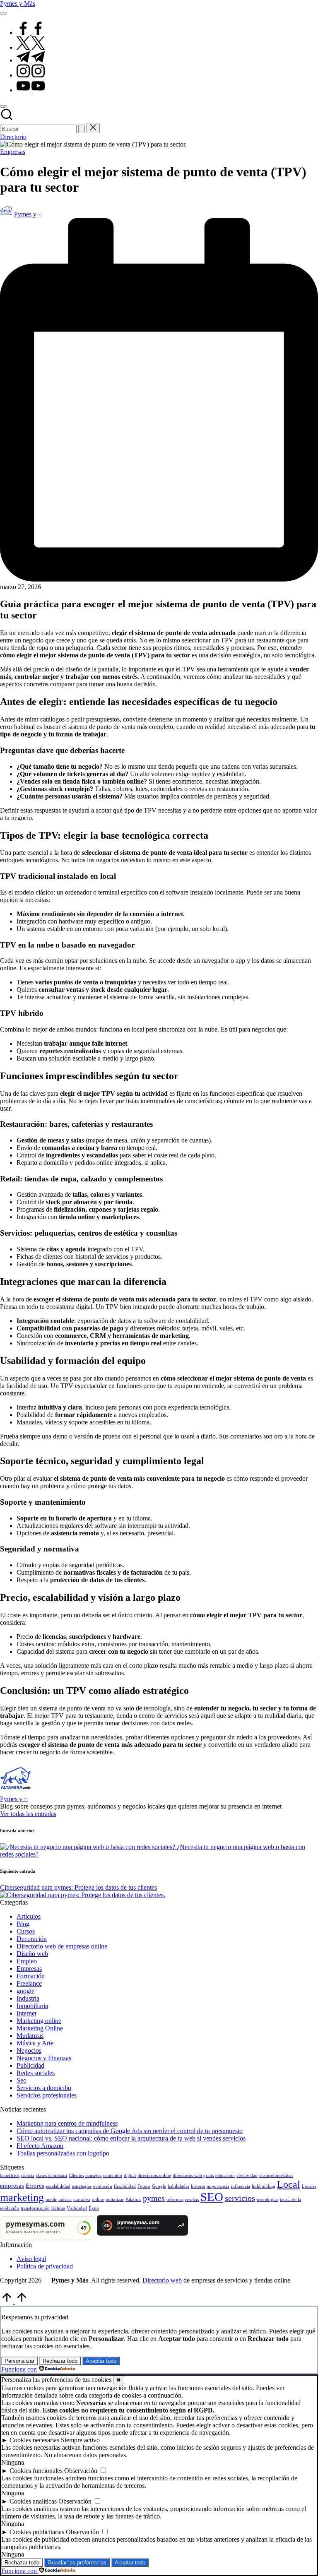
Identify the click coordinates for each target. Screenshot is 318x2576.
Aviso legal (31, 2259)
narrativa (82, 2200)
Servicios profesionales (47, 2095)
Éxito (94, 2208)
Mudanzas (30, 2036)
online (98, 2200)
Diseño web (32, 1954)
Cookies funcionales (36, 2471)
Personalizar (19, 2361)
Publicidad (30, 2065)
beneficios (10, 2176)
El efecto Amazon (40, 2146)
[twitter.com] (31, 47)
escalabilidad (58, 2186)
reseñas (192, 2200)
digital (130, 2176)
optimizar (115, 2200)
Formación (31, 1976)
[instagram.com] (31, 75)
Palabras (133, 2200)
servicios (240, 2198)
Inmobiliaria (32, 2006)
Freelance (29, 1983)
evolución (103, 2186)
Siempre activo (80, 2440)
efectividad (247, 2176)
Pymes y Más (18, 4)
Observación (81, 2471)
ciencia (28, 2176)
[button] (82, 129)
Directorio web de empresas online (62, 1946)
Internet (26, 2013)
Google (159, 2186)
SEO (212, 2197)
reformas (175, 2200)
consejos (93, 2176)
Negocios (29, 2050)
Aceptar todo (101, 2361)
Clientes (76, 2176)
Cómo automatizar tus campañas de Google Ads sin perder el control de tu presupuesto (130, 2131)
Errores (35, 2186)
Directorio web (162, 2280)
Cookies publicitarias (37, 2532)
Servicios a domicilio (44, 2088)
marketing (22, 2197)
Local (289, 2184)
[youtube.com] (31, 90)
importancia (218, 2186)
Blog (23, 1924)
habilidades (178, 2186)
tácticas (58, 2208)
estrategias (82, 2186)
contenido (113, 2176)
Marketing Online (40, 2028)
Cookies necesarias (34, 2440)
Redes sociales (36, 2073)
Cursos (26, 1931)
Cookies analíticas (33, 2501)
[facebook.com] (31, 32)
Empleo (27, 1961)
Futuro (144, 2186)
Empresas (13, 152)
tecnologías (267, 2200)
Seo (22, 2080)
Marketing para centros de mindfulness (67, 2123)
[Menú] (3, 13)
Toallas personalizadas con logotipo (63, 2153)
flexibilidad (125, 2186)
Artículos (29, 1916)
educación (225, 2176)
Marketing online (39, 2021)
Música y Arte (35, 2043)
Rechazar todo (60, 2361)
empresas (12, 2186)
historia (198, 2186)
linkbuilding (264, 2186)
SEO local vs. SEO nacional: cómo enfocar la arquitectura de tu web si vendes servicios (131, 2138)
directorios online (154, 2176)
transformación (35, 2208)
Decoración (32, 1939)
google (25, 1991)
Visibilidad (77, 2208)
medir (51, 2200)
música (65, 2200)
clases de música (52, 2176)
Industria (28, 1998)
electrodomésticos (276, 2176)
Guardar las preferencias (77, 2563)
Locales (309, 2186)
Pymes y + (14, 1799)
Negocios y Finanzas (44, 2058)
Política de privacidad (45, 2266)
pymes (154, 2198)
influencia (241, 2186)
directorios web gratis (193, 2176)
